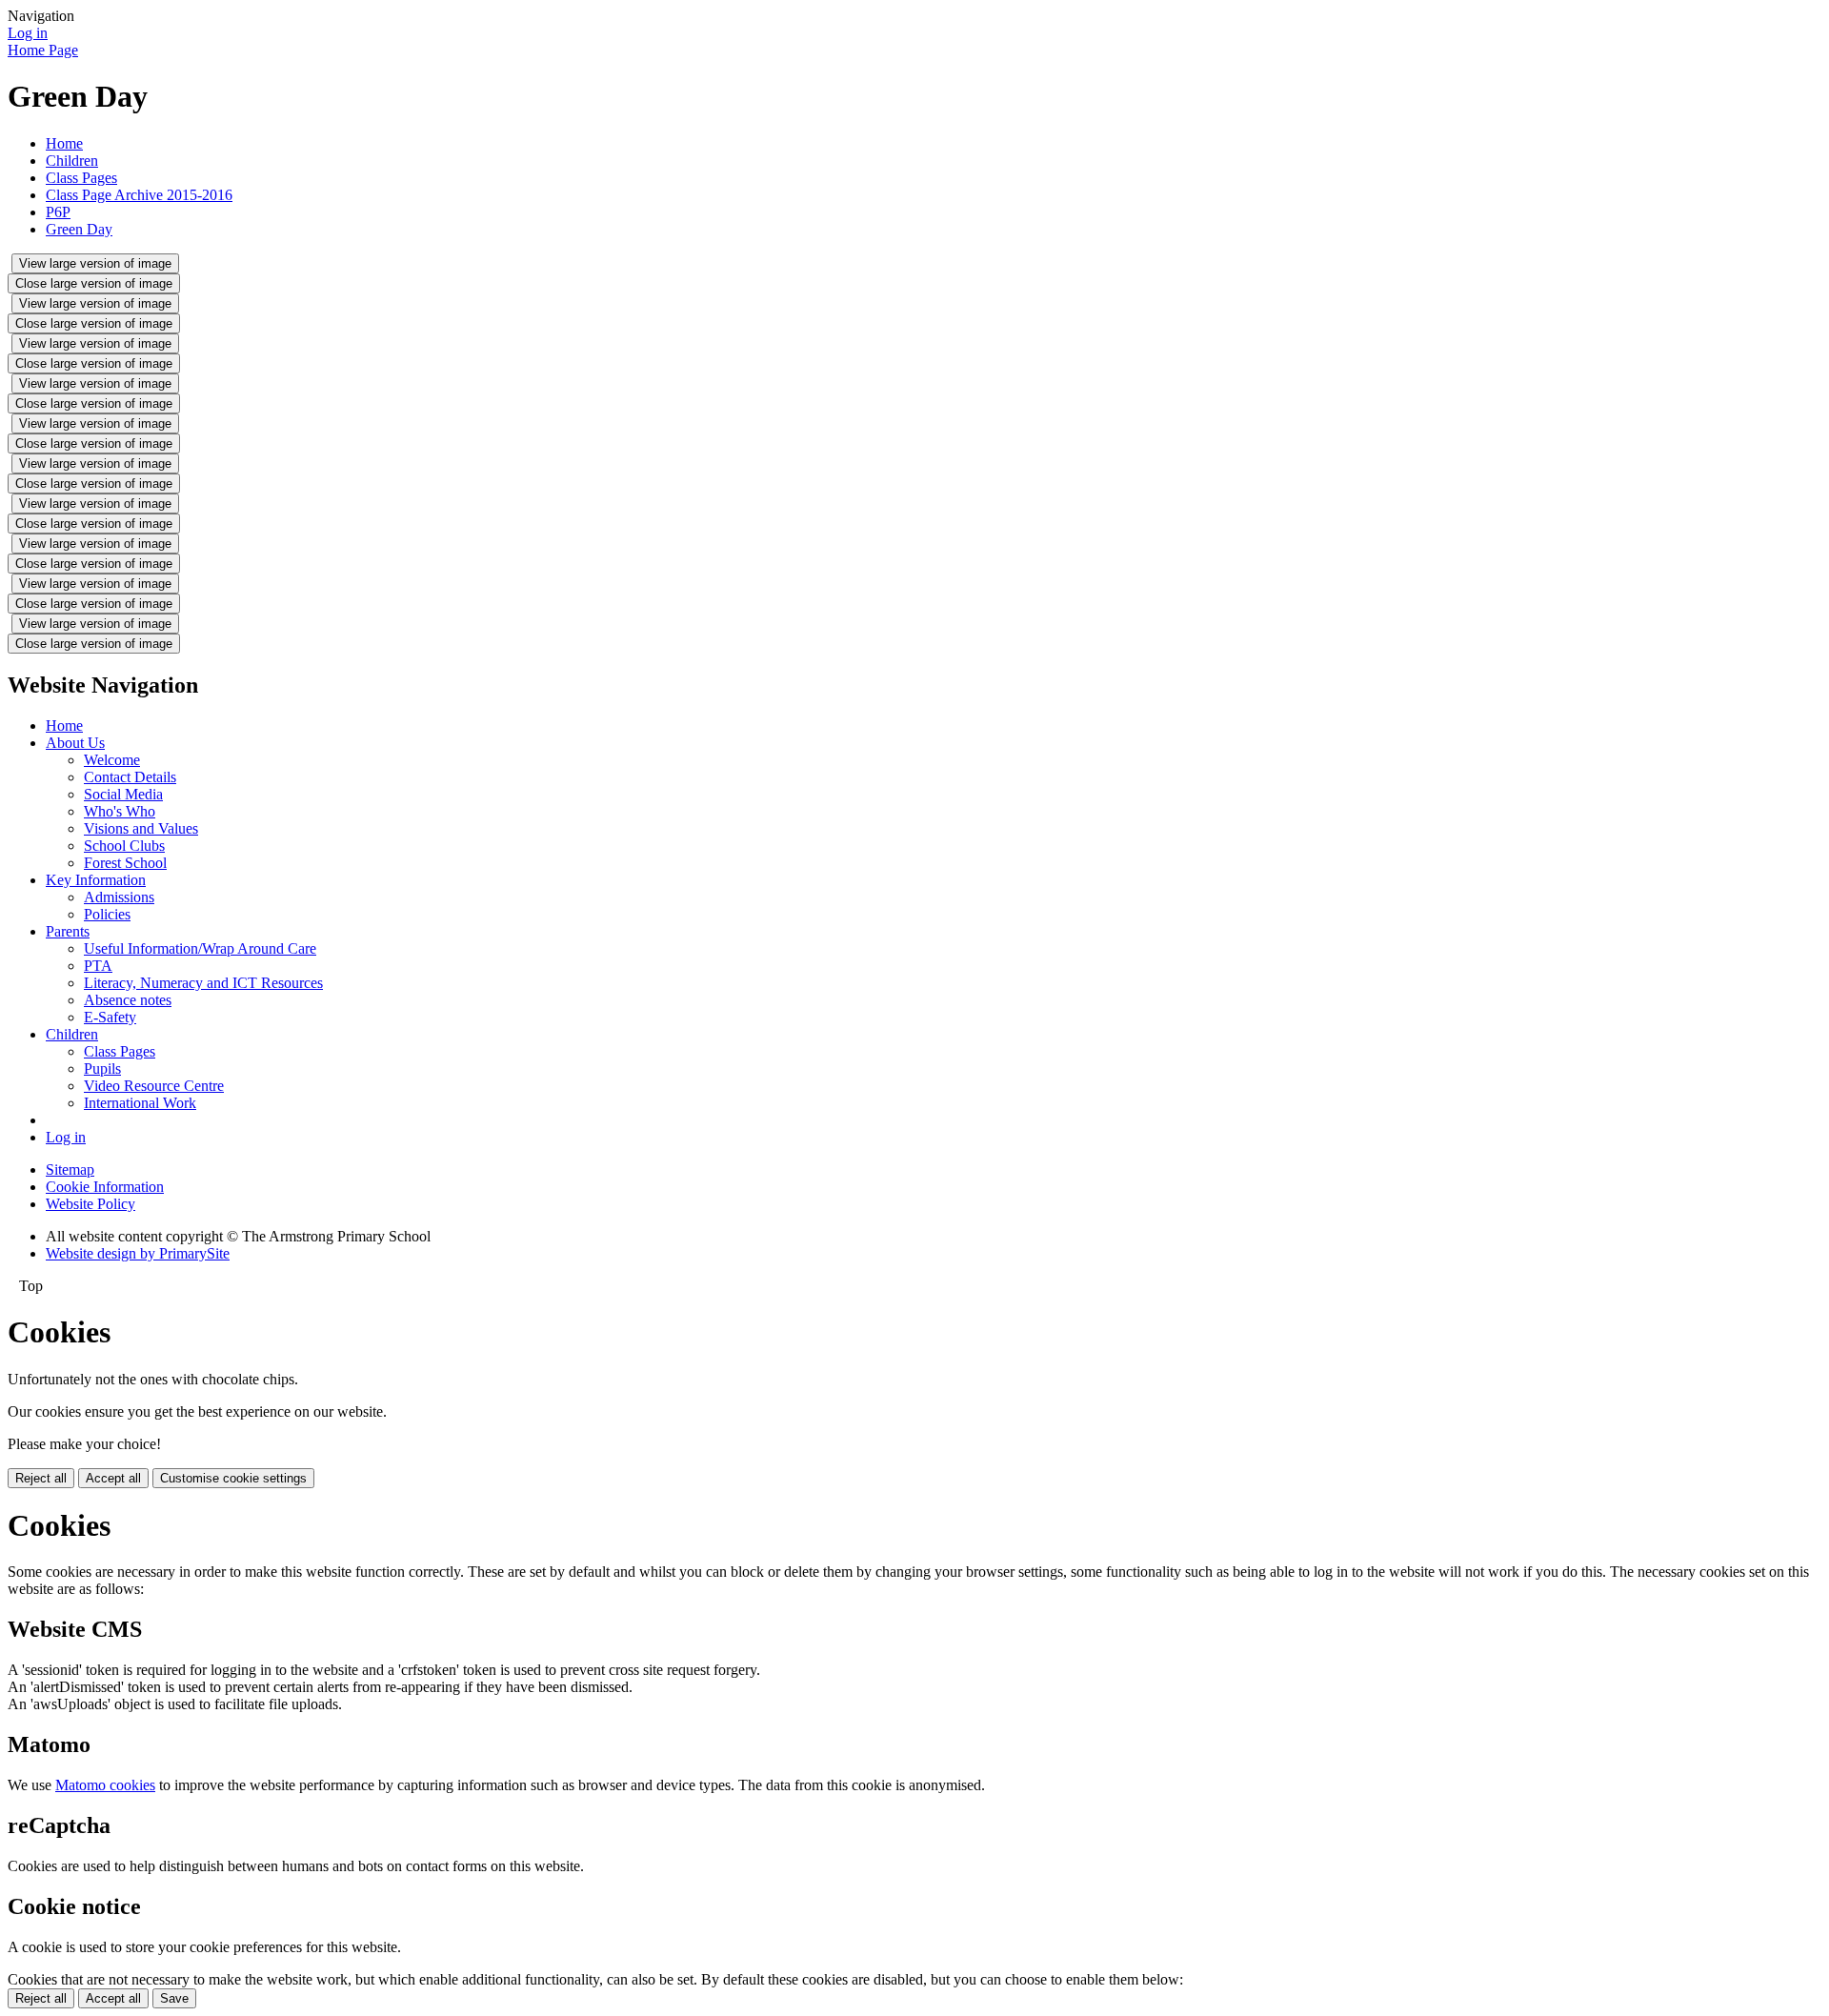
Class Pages (81, 178)
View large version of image (95, 263)
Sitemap (70, 1169)
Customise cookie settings (233, 1478)
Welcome (112, 760)
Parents (68, 931)
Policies (107, 914)
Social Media (123, 794)
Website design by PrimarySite (138, 1253)
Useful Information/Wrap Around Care (200, 948)
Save (174, 1998)
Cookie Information (105, 1187)
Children (72, 161)
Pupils (102, 1068)
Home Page (43, 50)
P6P (58, 212)
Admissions (119, 897)
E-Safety (110, 1017)
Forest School (125, 863)
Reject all (41, 1478)
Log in (28, 33)
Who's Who (120, 811)
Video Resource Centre (154, 1086)
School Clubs (124, 846)
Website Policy (90, 1204)
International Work (140, 1103)
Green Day (79, 229)
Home (64, 143)
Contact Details (130, 777)
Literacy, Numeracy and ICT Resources (203, 983)
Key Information (96, 880)
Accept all (113, 1478)
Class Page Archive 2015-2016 (139, 195)
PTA (98, 966)
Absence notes (128, 1000)
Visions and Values (141, 828)
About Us (75, 743)
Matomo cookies (105, 1785)
